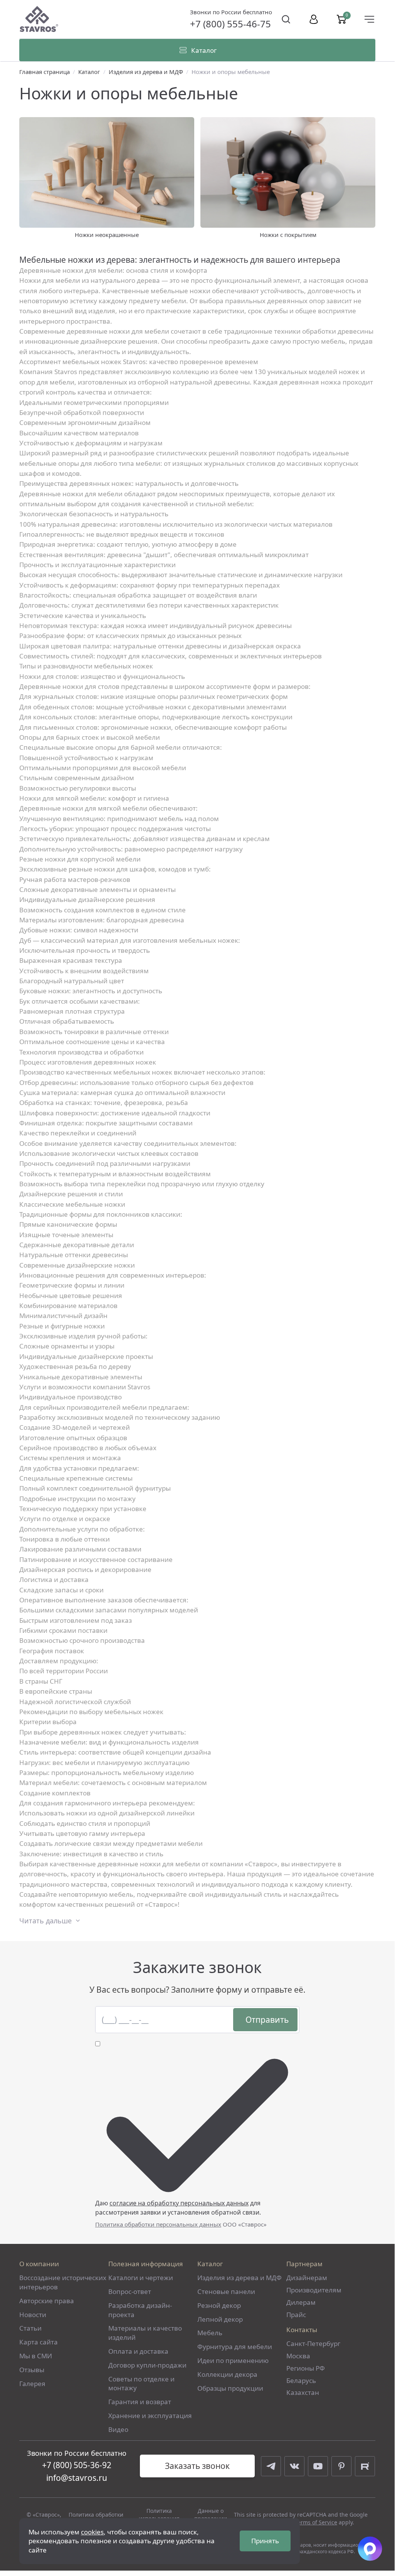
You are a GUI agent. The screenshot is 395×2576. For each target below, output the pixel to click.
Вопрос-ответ (130, 2291)
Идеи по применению (233, 2360)
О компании (39, 2264)
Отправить (267, 2020)
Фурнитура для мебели (235, 2347)
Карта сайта (39, 2342)
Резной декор (219, 2305)
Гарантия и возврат (140, 2402)
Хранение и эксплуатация (150, 2416)
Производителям (314, 2290)
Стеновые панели (226, 2291)
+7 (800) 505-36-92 (77, 2465)
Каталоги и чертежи (141, 2278)
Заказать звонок (197, 2466)
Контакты (302, 2330)
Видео (118, 2429)
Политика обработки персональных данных (158, 2224)
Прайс (296, 2315)
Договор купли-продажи (147, 2365)
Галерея (32, 2384)
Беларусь (301, 2380)
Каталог (89, 72)
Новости (33, 2315)
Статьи (30, 2328)
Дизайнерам (307, 2278)
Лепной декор (220, 2319)
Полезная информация (146, 2264)
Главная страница (45, 72)
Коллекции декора (227, 2374)
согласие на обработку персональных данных (179, 2203)
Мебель (210, 2333)
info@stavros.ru (77, 2478)
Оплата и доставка (138, 2351)
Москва (298, 2356)
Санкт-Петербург (313, 2343)
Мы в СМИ (36, 2356)
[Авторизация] (314, 19)
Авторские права (47, 2301)
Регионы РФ (306, 2368)
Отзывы (32, 2370)
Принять (265, 2541)
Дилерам (301, 2302)
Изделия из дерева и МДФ (146, 72)
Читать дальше (45, 1921)
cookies (92, 2532)
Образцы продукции (230, 2388)
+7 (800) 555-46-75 (230, 24)
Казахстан (303, 2392)
